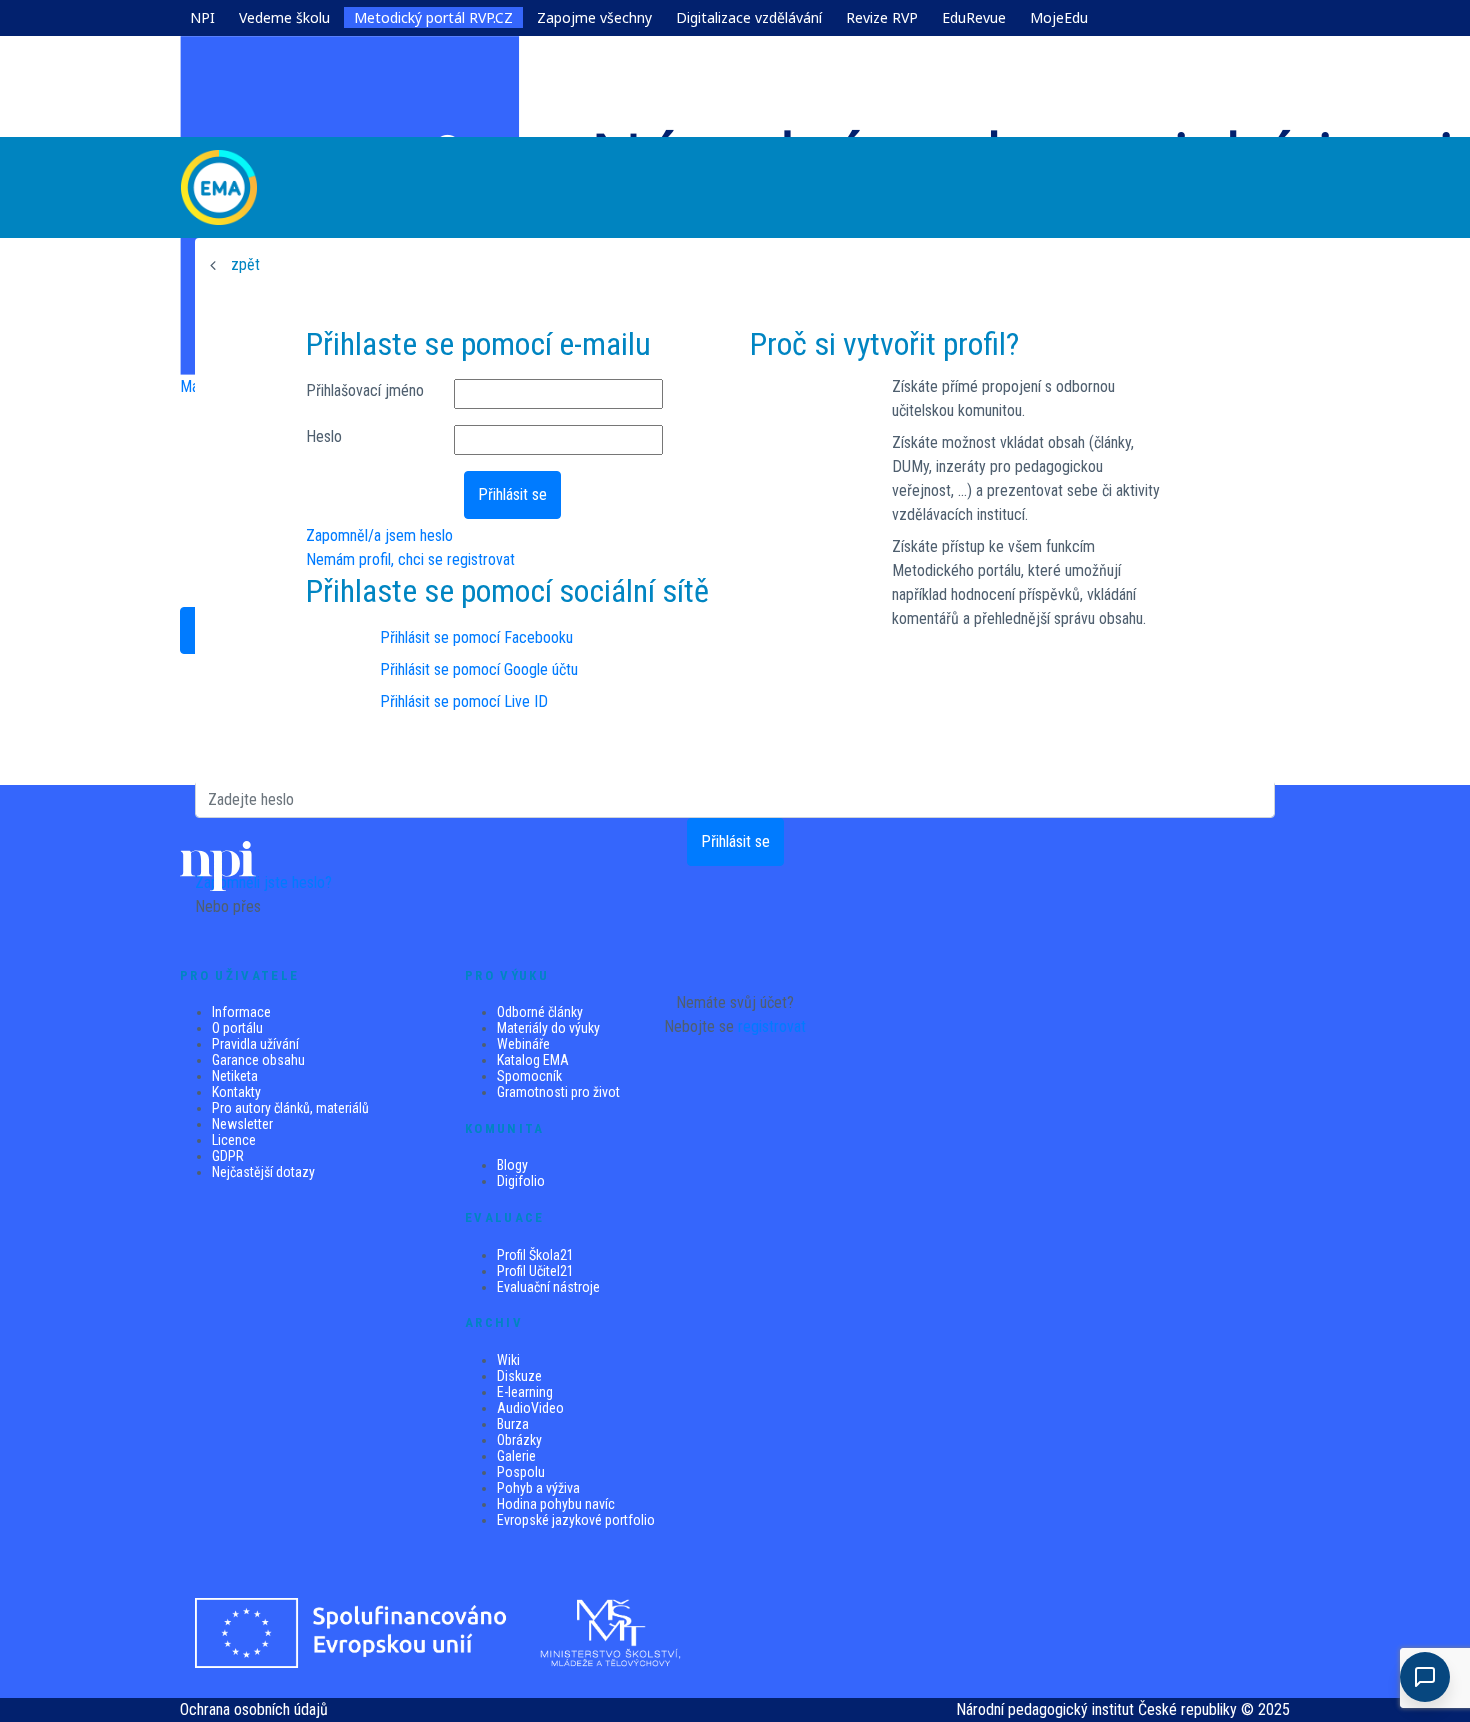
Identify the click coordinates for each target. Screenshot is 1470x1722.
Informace (241, 1012)
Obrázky (519, 1440)
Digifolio (521, 1181)
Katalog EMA (533, 1060)
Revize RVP (882, 17)
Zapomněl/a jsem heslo (379, 535)
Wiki (508, 1360)
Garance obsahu (258, 1060)
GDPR (228, 1156)
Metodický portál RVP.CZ (433, 17)
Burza (513, 1424)
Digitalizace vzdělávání (749, 17)
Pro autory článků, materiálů (290, 1108)
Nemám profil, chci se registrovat (410, 559)
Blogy (512, 1165)
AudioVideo (530, 1408)
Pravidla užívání (255, 1044)
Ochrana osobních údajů (254, 1709)
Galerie (516, 1456)
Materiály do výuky (548, 1028)
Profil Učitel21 (535, 1271)
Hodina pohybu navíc (556, 1504)
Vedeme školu (284, 17)
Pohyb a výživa (538, 1488)
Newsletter (242, 1124)
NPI (202, 17)
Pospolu (521, 1472)
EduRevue (974, 17)
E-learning (525, 1392)
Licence (234, 1140)
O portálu (237, 1028)
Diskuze (519, 1376)
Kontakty (236, 1092)
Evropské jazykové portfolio (576, 1520)
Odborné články (540, 1012)
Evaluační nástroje (548, 1287)
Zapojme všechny (594, 17)
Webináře (523, 1044)
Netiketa (235, 1076)
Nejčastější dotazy (263, 1172)
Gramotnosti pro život (558, 1092)
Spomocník (529, 1076)
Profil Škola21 (535, 1255)
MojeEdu (1059, 17)
